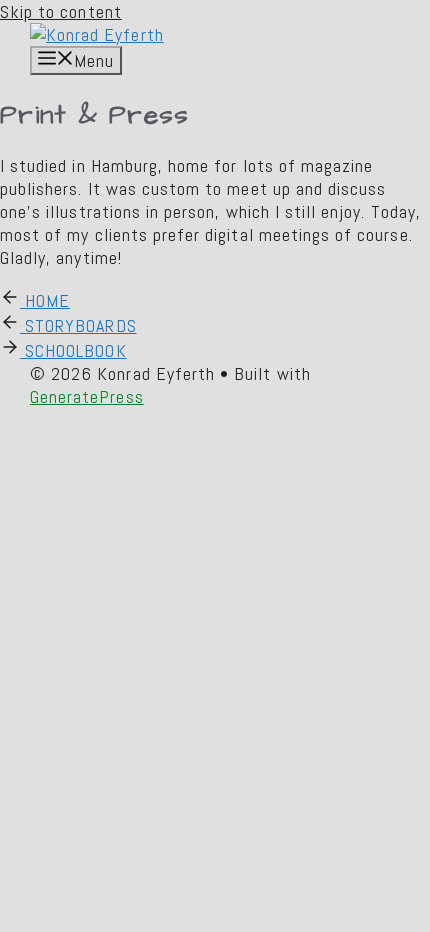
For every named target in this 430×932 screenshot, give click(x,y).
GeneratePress (87, 396)
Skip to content (61, 11)
